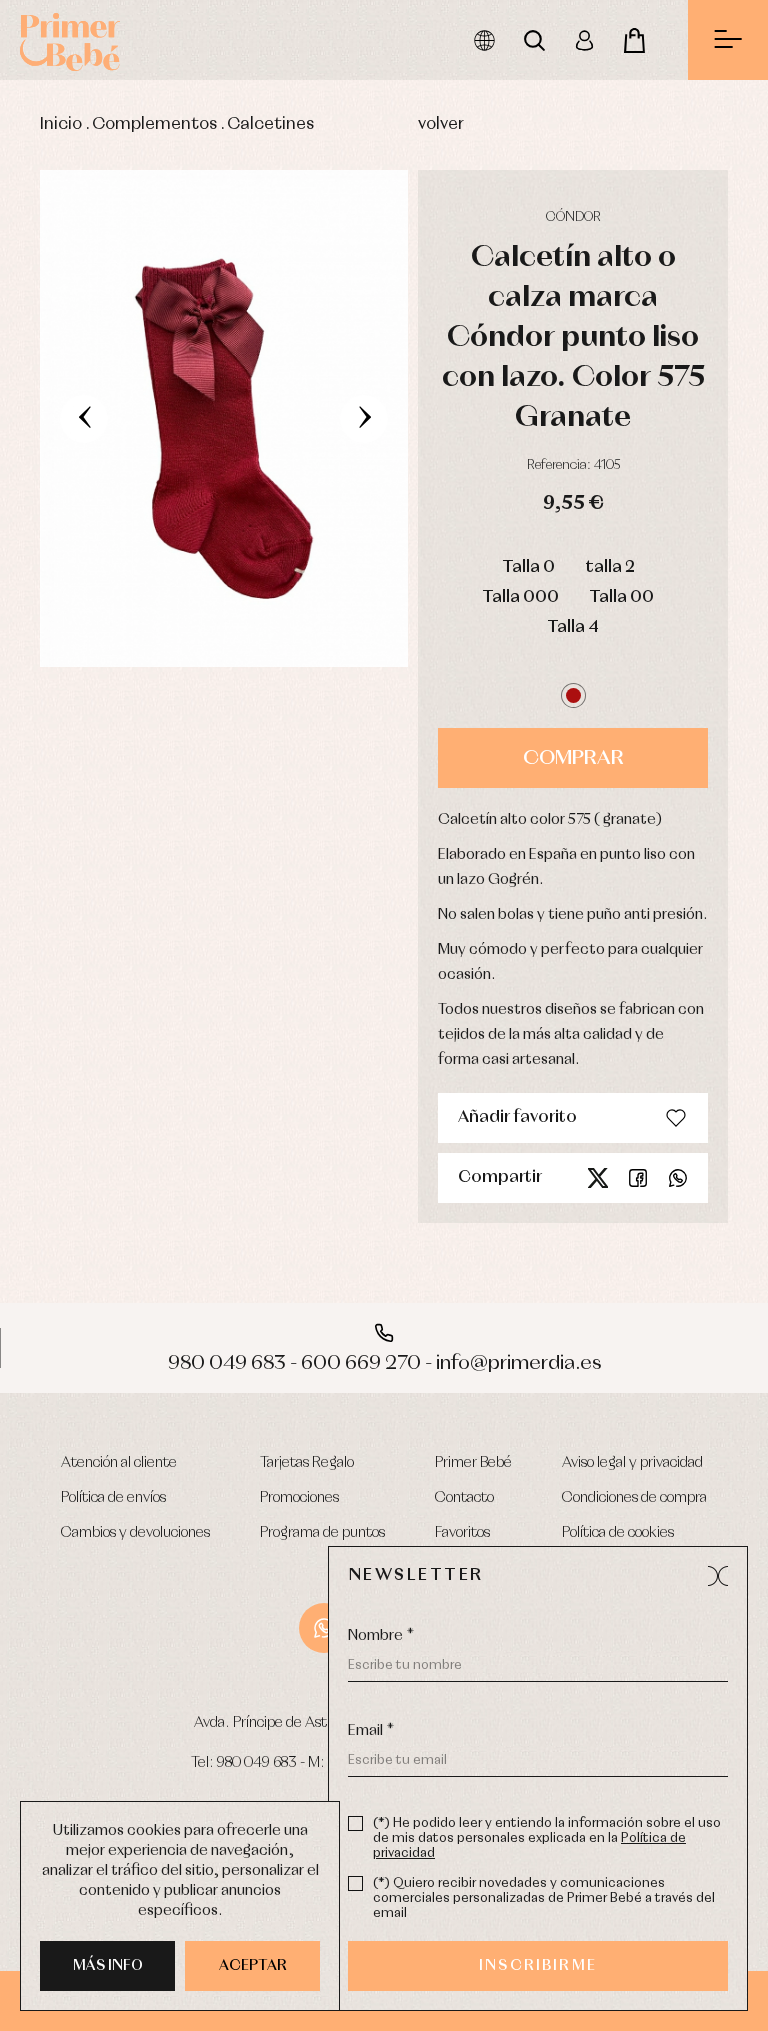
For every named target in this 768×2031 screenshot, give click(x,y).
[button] (573, 695)
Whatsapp (678, 1178)
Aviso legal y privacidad (632, 1463)
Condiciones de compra (634, 1498)
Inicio (61, 124)
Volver (441, 124)
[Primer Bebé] (70, 40)
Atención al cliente (119, 1463)
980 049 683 (257, 1763)
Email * (371, 1731)
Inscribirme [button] (538, 1966)
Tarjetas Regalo (307, 1463)
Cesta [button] (634, 40)
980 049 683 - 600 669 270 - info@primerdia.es (384, 1363)
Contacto (464, 1498)
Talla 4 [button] (573, 627)
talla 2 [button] (610, 567)
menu (728, 40)
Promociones (299, 1498)
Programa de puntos (322, 1533)
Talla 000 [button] (520, 597)
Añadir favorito (517, 1117)
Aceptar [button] (253, 1966)
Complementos (154, 124)
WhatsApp (324, 1628)
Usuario (584, 40)
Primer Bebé (473, 1463)
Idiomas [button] (484, 40)
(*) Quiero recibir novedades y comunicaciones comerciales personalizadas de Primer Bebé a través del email (544, 1898)
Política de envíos (113, 1498)
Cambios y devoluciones (135, 1533)
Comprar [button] (573, 758)
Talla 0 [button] (528, 567)
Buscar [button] (534, 40)
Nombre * (381, 1636)
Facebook (638, 1178)
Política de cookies (618, 1533)
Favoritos (462, 1533)
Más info (108, 1966)
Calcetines (270, 124)
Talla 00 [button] (621, 597)
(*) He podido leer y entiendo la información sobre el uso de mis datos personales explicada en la (547, 1838)
